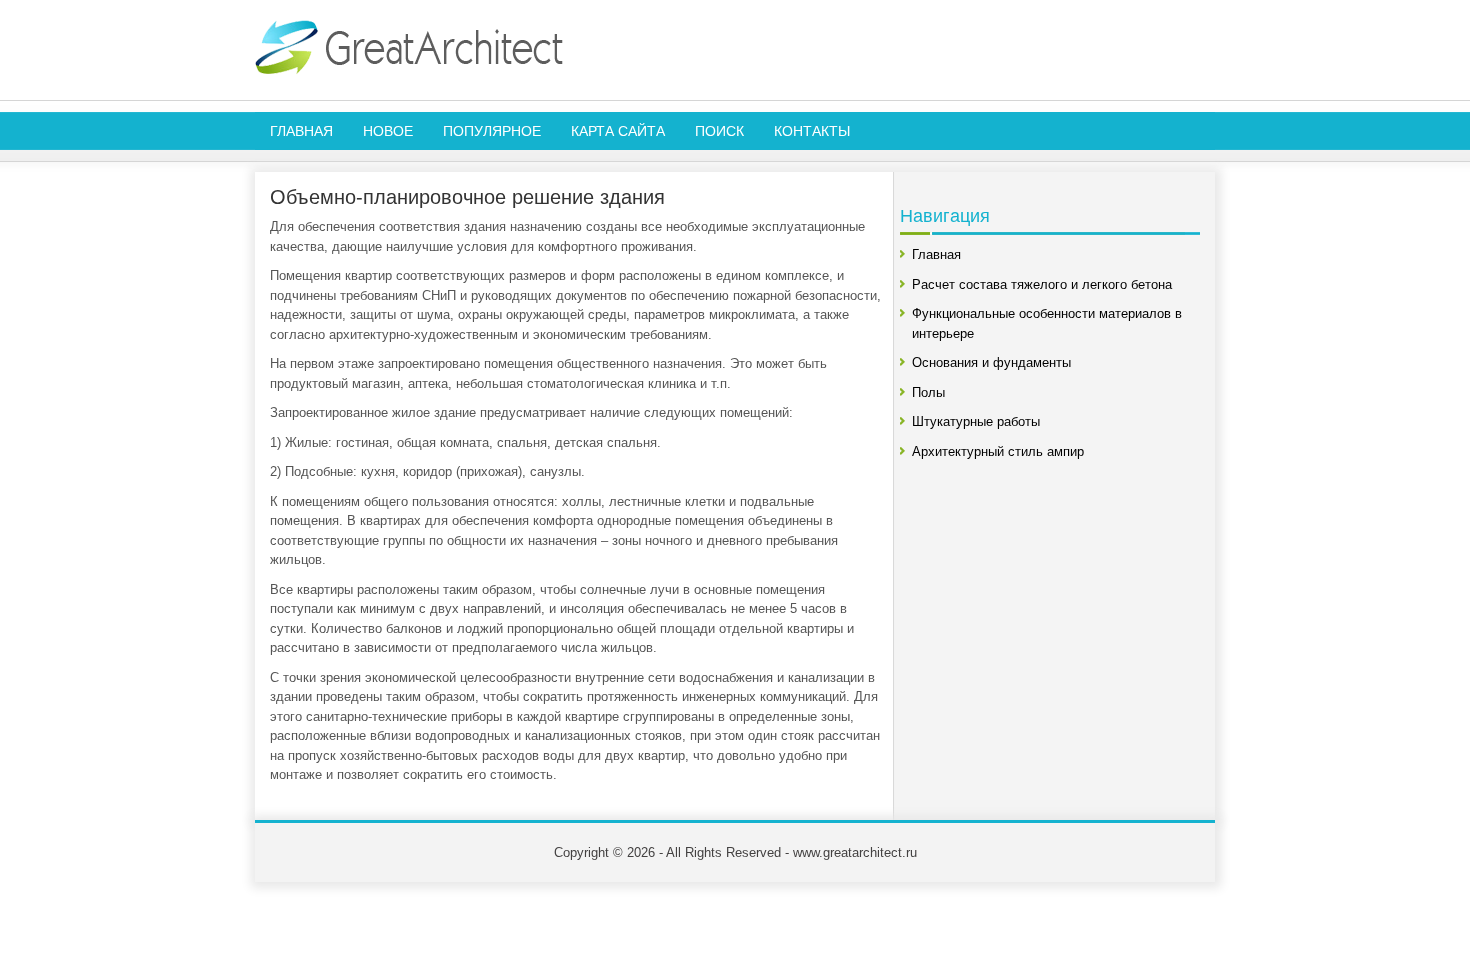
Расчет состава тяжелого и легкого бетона (1042, 284)
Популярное (492, 131)
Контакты (812, 131)
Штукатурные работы (976, 421)
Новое (388, 131)
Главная (301, 131)
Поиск (719, 131)
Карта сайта (618, 131)
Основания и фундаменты (991, 362)
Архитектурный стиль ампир (998, 451)
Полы (928, 392)
